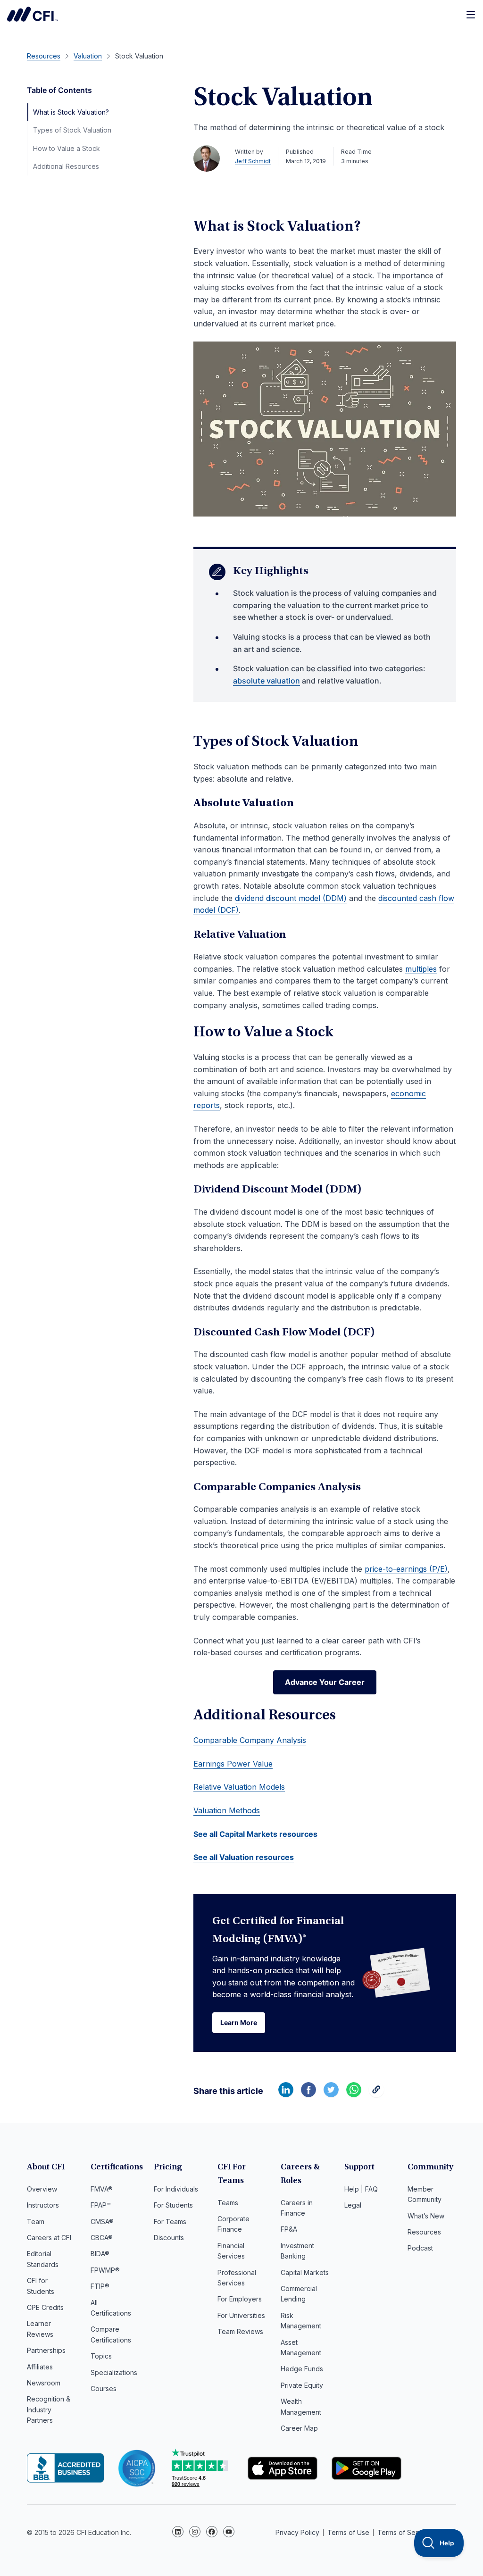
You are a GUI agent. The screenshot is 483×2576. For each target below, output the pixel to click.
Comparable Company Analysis (250, 1740)
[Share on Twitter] (331, 2094)
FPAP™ (101, 2205)
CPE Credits (45, 2307)
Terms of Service (404, 2532)
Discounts (169, 2238)
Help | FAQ (361, 2189)
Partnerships (46, 2350)
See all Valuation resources (244, 1857)
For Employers (240, 2299)
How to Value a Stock (67, 148)
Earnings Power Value (233, 1764)
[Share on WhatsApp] (354, 2094)
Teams (228, 2203)
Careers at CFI (49, 2238)
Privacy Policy (297, 2532)
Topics (101, 2356)
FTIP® (100, 2286)
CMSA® (102, 2222)
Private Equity (302, 2385)
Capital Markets (305, 2272)
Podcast (420, 2248)
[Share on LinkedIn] (286, 2094)
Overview (42, 2189)
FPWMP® (105, 2270)
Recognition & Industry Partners (49, 2409)
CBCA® (102, 2238)
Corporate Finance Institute (33, 14)
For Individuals (176, 2189)
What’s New (426, 2216)
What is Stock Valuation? (71, 112)
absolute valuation (266, 681)
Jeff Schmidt (253, 161)
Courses (104, 2388)
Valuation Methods (227, 1810)
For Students (173, 2205)
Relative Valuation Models (239, 1787)
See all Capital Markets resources (255, 1834)
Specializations (114, 2372)
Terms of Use (348, 2532)
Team (36, 2222)
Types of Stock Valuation (72, 130)
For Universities (241, 2315)
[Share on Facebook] (308, 2094)
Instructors (43, 2205)
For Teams (170, 2222)
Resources (424, 2232)
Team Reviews (240, 2331)
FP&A (289, 2229)
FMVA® (102, 2189)
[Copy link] (376, 2094)
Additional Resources (66, 166)
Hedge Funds (302, 2369)
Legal (353, 2205)
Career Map (299, 2428)
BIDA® (100, 2254)
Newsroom (44, 2383)
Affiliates (40, 2367)
